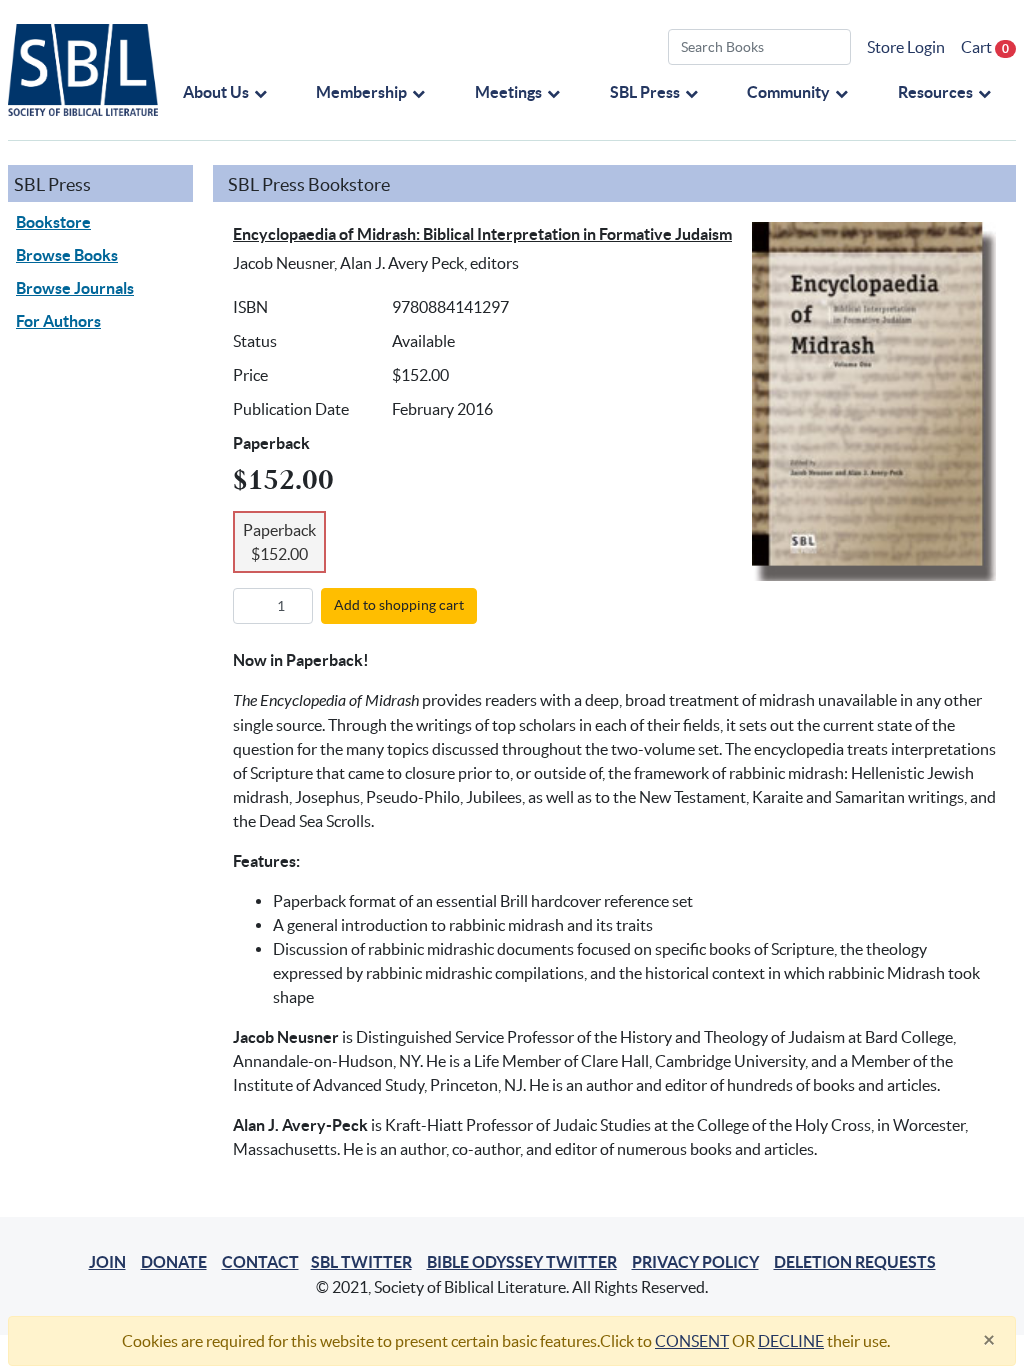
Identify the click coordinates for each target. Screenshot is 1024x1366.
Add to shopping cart (399, 605)
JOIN (107, 1262)
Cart (985, 47)
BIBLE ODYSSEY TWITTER (522, 1262)
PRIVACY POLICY (695, 1262)
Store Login (906, 47)
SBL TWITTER (361, 1262)
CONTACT (260, 1262)
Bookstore (53, 222)
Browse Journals (75, 288)
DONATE (174, 1262)
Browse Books (67, 255)
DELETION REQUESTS (855, 1262)
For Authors (58, 321)
